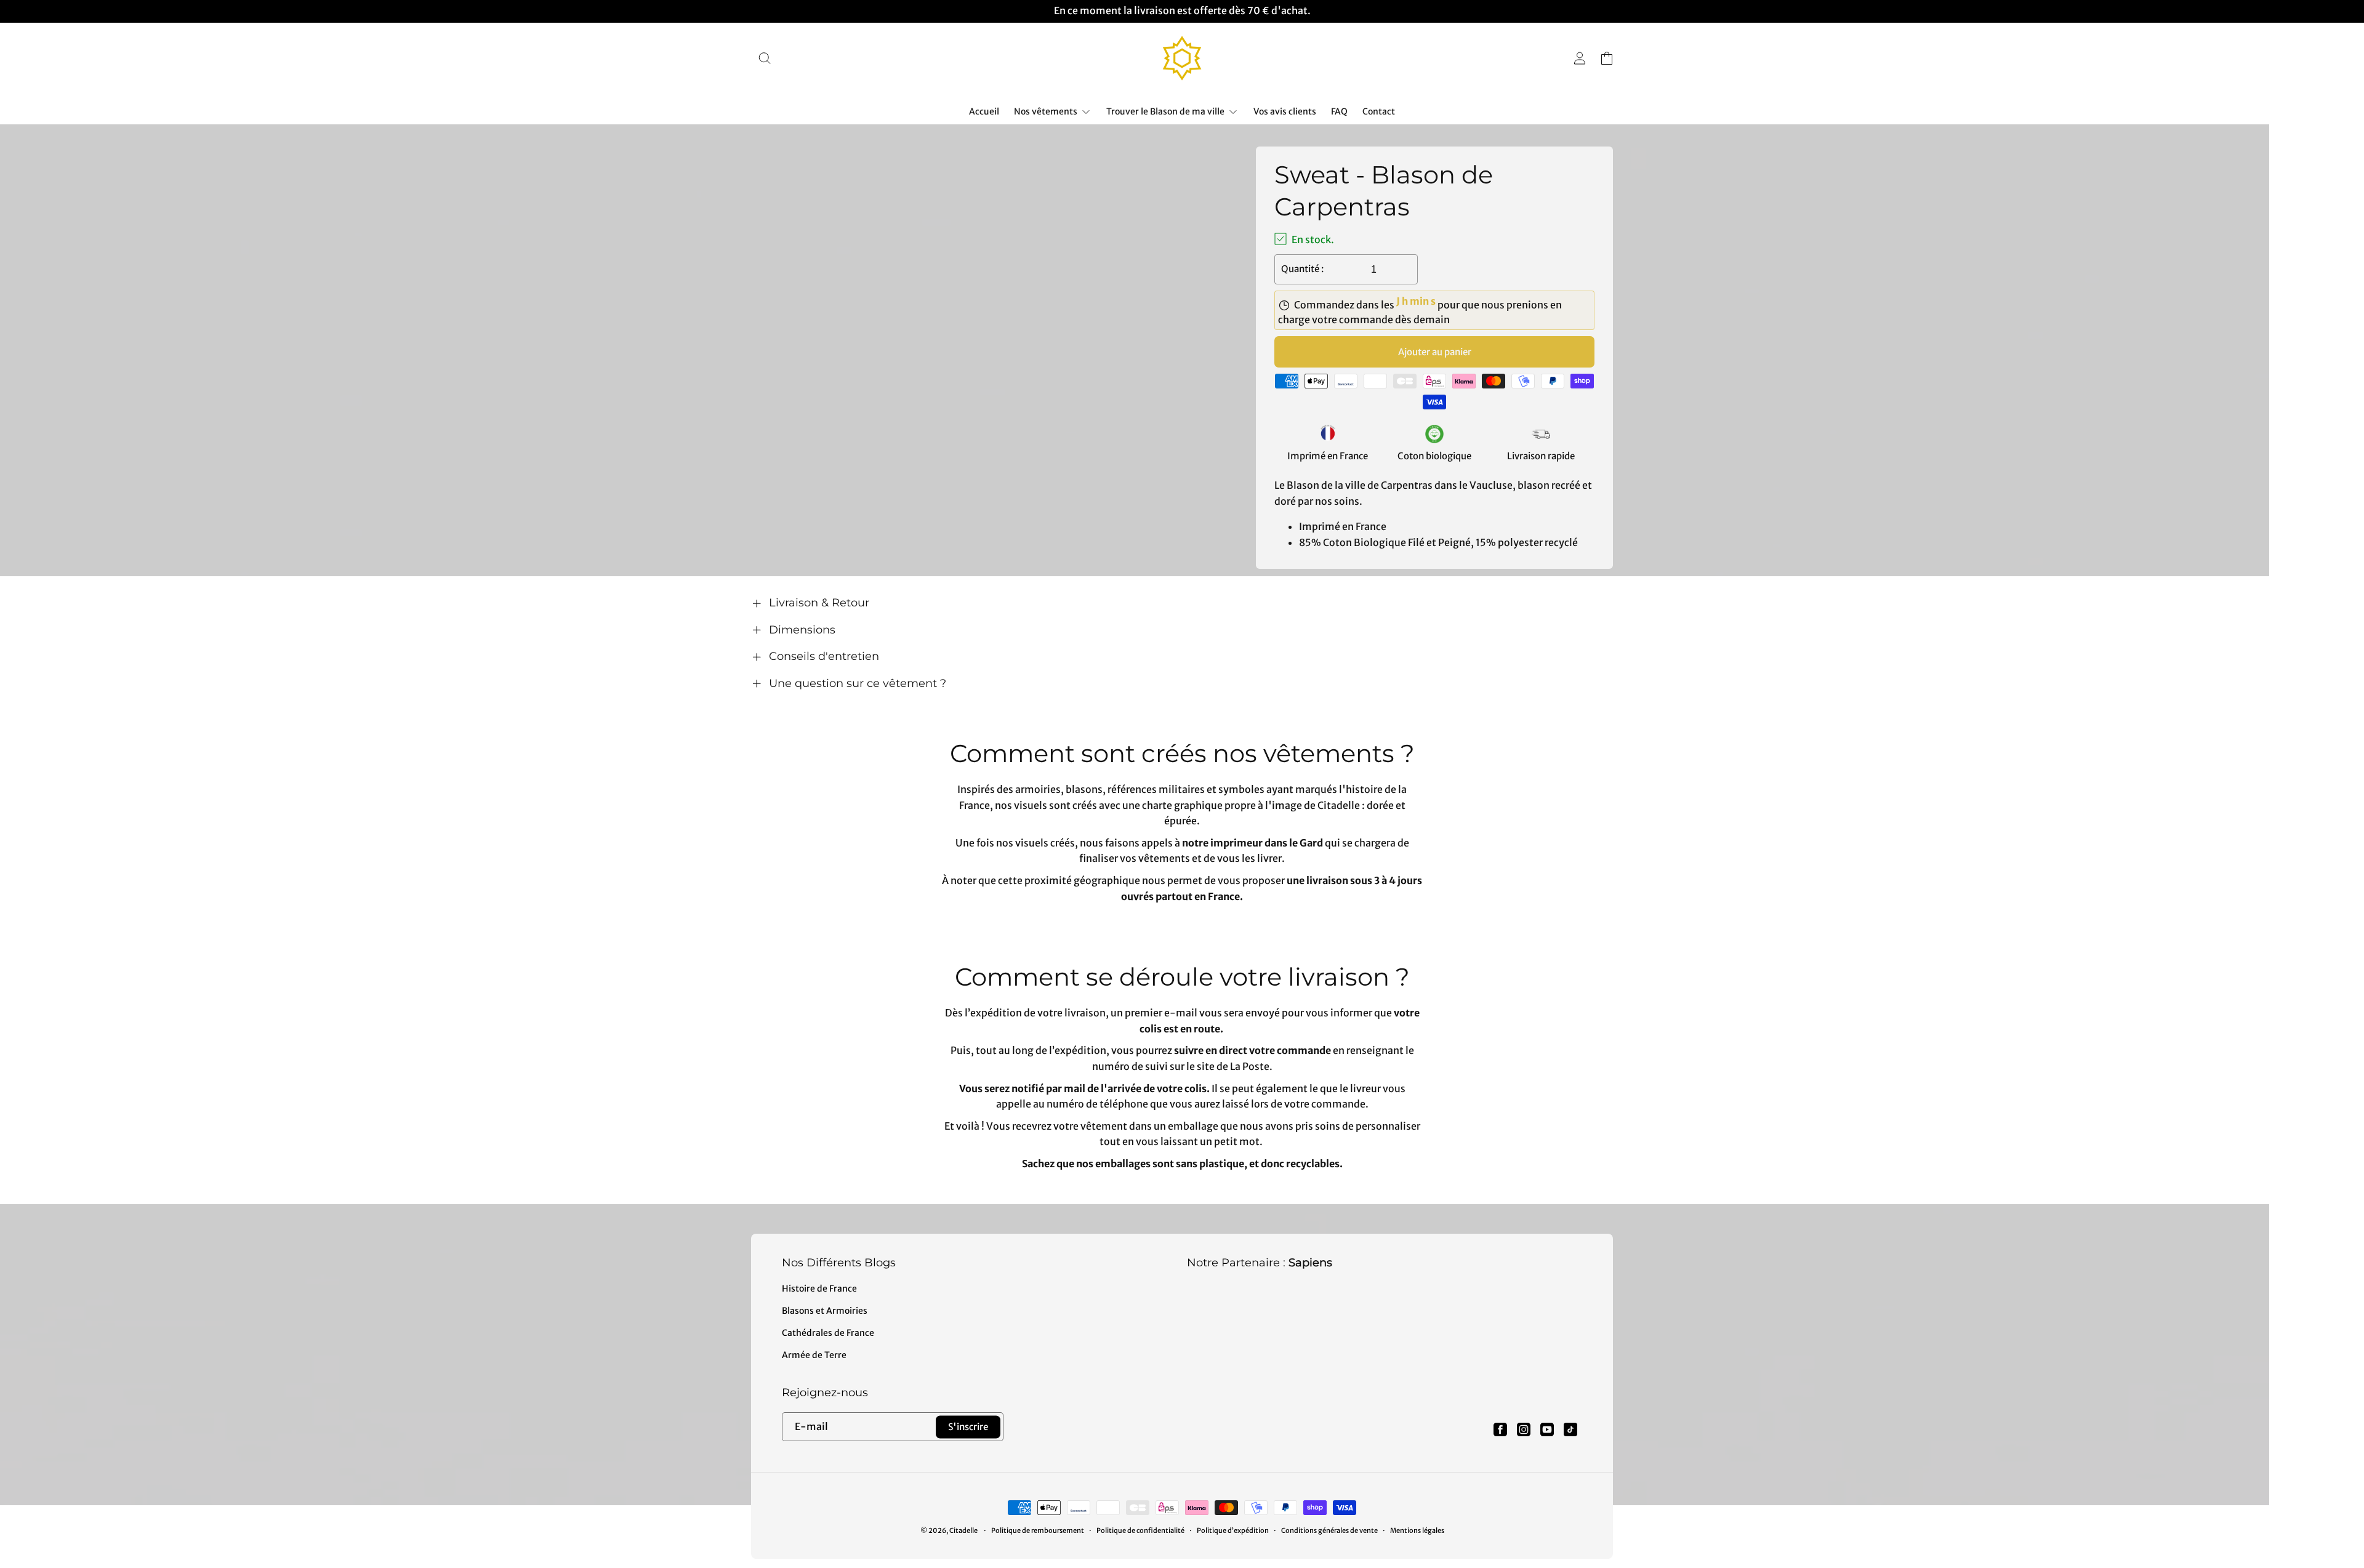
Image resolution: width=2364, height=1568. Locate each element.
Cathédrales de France (828, 1333)
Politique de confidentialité (1140, 1530)
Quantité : (1302, 269)
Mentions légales (1417, 1530)
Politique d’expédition (1233, 1530)
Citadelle (963, 1530)
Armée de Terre (814, 1355)
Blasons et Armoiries (825, 1311)
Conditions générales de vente (1329, 1530)
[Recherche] (765, 58)
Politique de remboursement (1038, 1530)
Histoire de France (819, 1289)
